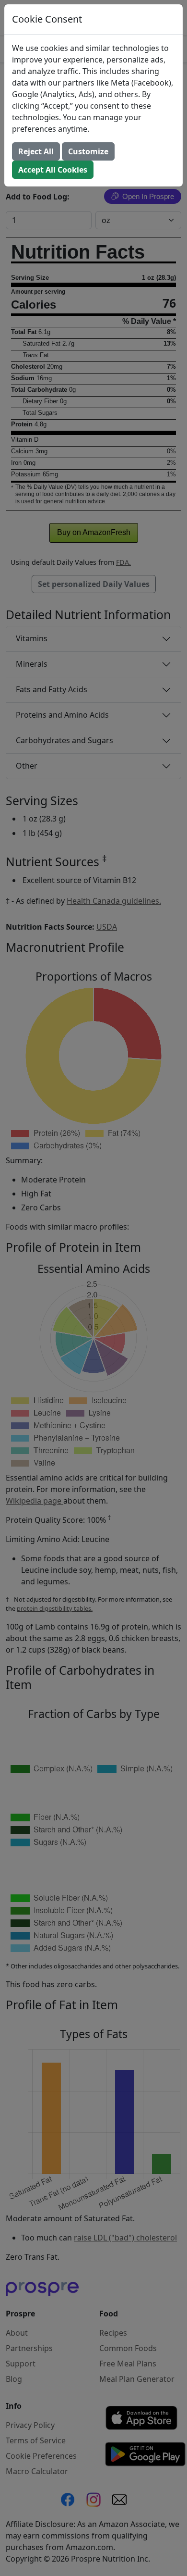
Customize (88, 151)
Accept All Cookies (53, 170)
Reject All (36, 151)
